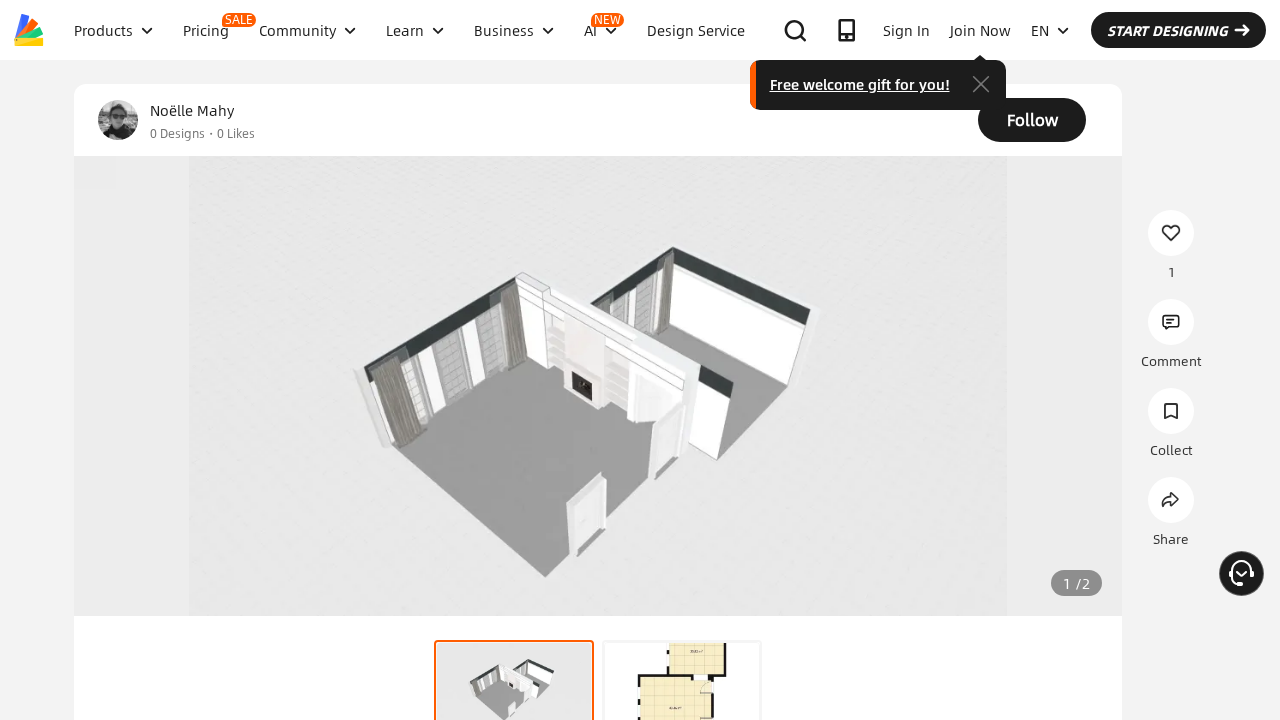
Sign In (906, 30)
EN (1040, 30)
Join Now (980, 30)
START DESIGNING (1167, 30)
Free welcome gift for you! (860, 84)
